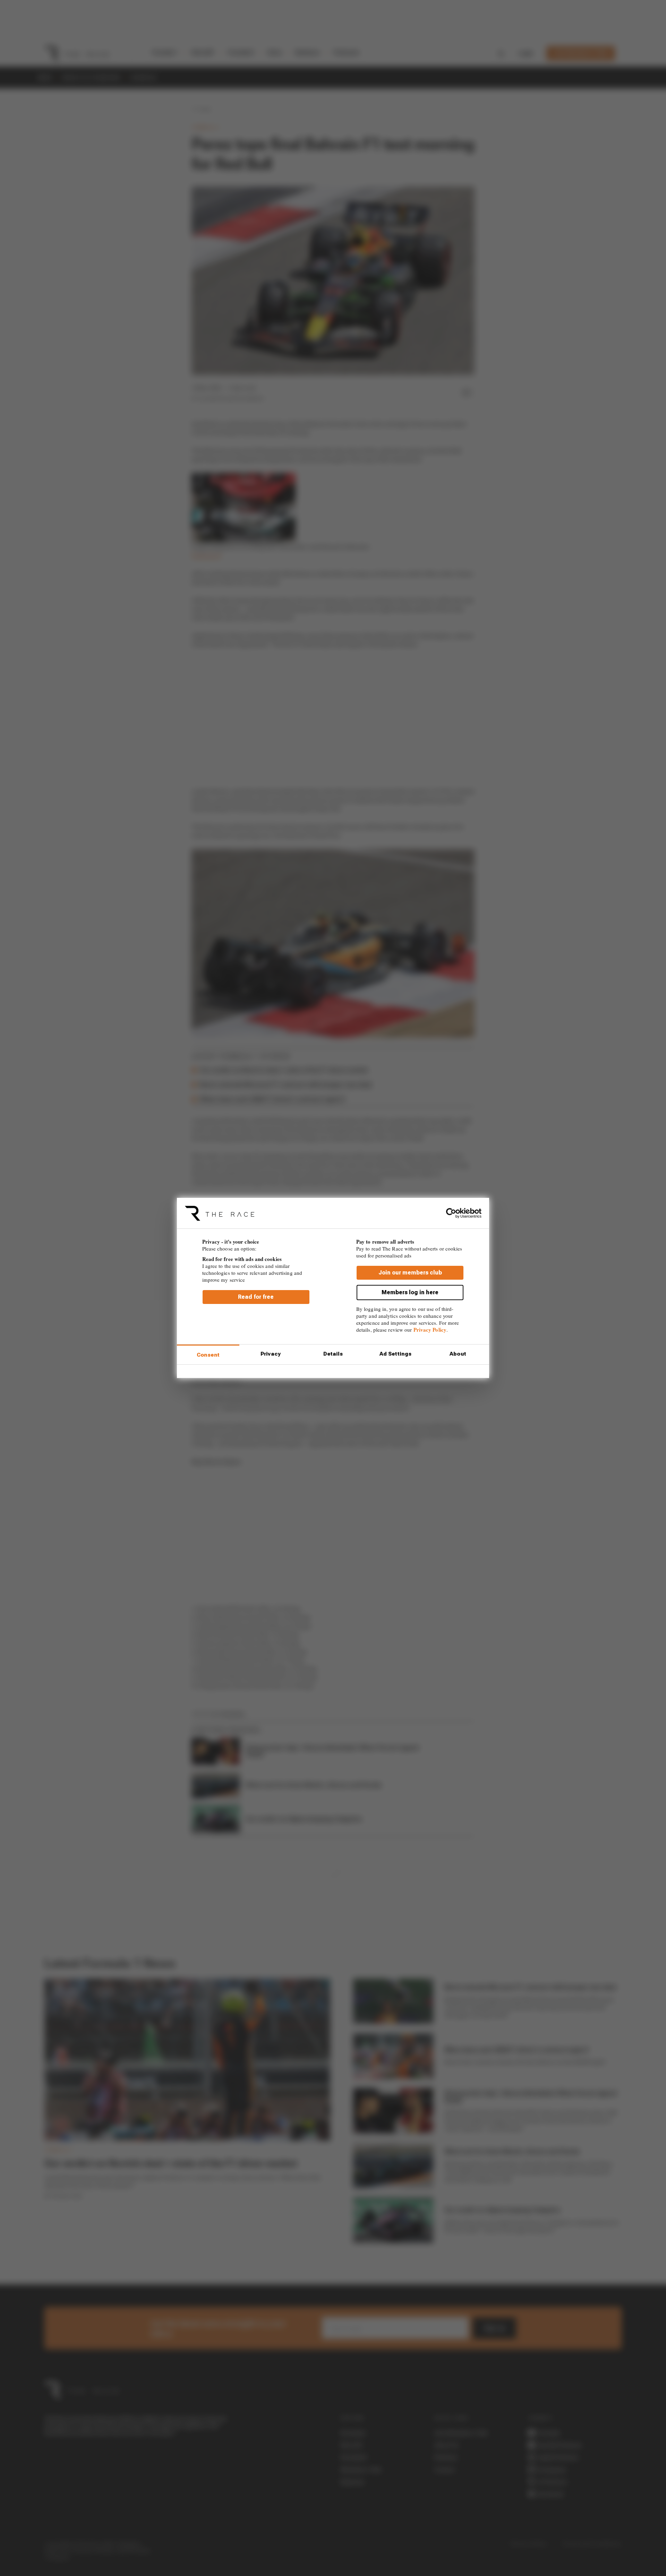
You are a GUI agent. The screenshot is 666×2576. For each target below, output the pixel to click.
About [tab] (458, 1354)
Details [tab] (333, 1354)
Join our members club (410, 1273)
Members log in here (410, 1292)
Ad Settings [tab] (395, 1354)
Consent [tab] (208, 1355)
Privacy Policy (430, 1330)
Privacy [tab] (271, 1354)
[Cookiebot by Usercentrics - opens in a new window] (451, 1213)
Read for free (256, 1297)
